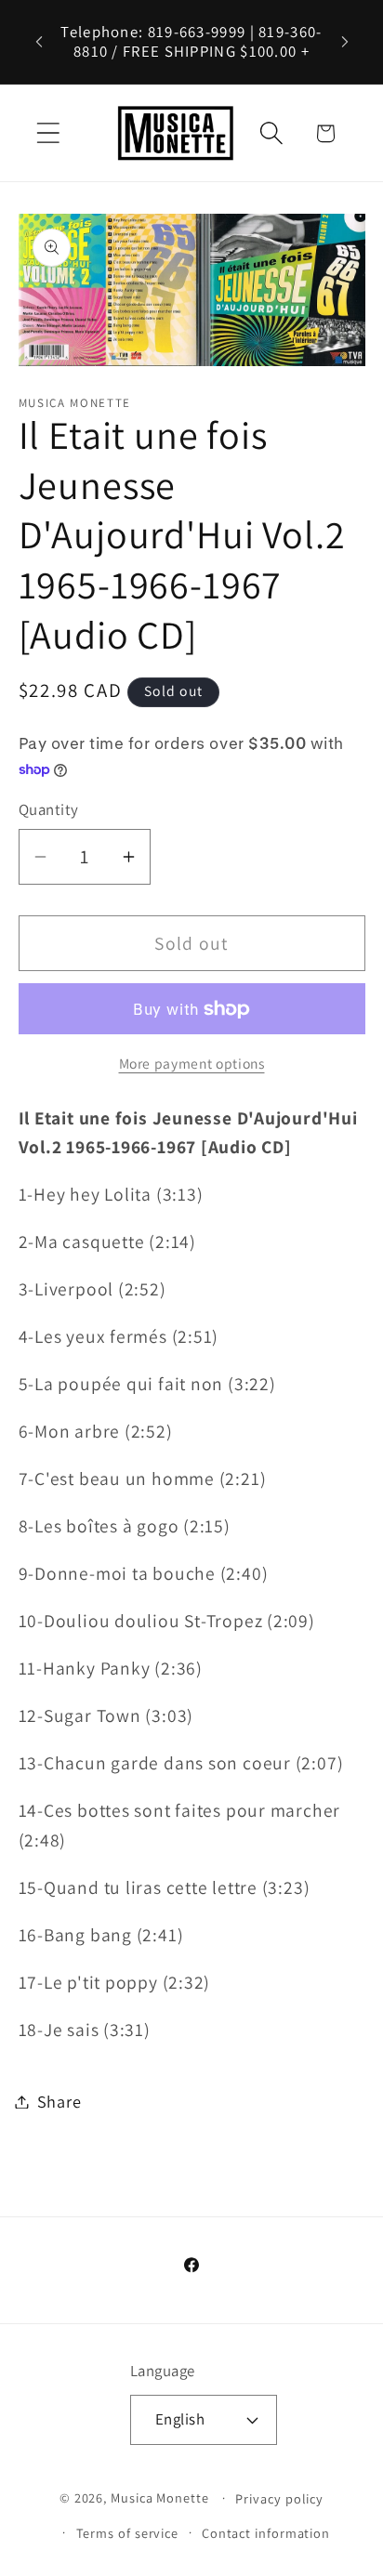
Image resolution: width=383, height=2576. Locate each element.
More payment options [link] (192, 1063)
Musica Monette (160, 2497)
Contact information (266, 2533)
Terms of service (128, 2533)
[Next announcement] (345, 42)
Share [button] (59, 2101)
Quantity (49, 809)
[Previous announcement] (39, 42)
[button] (48, 133)
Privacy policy (279, 2498)
